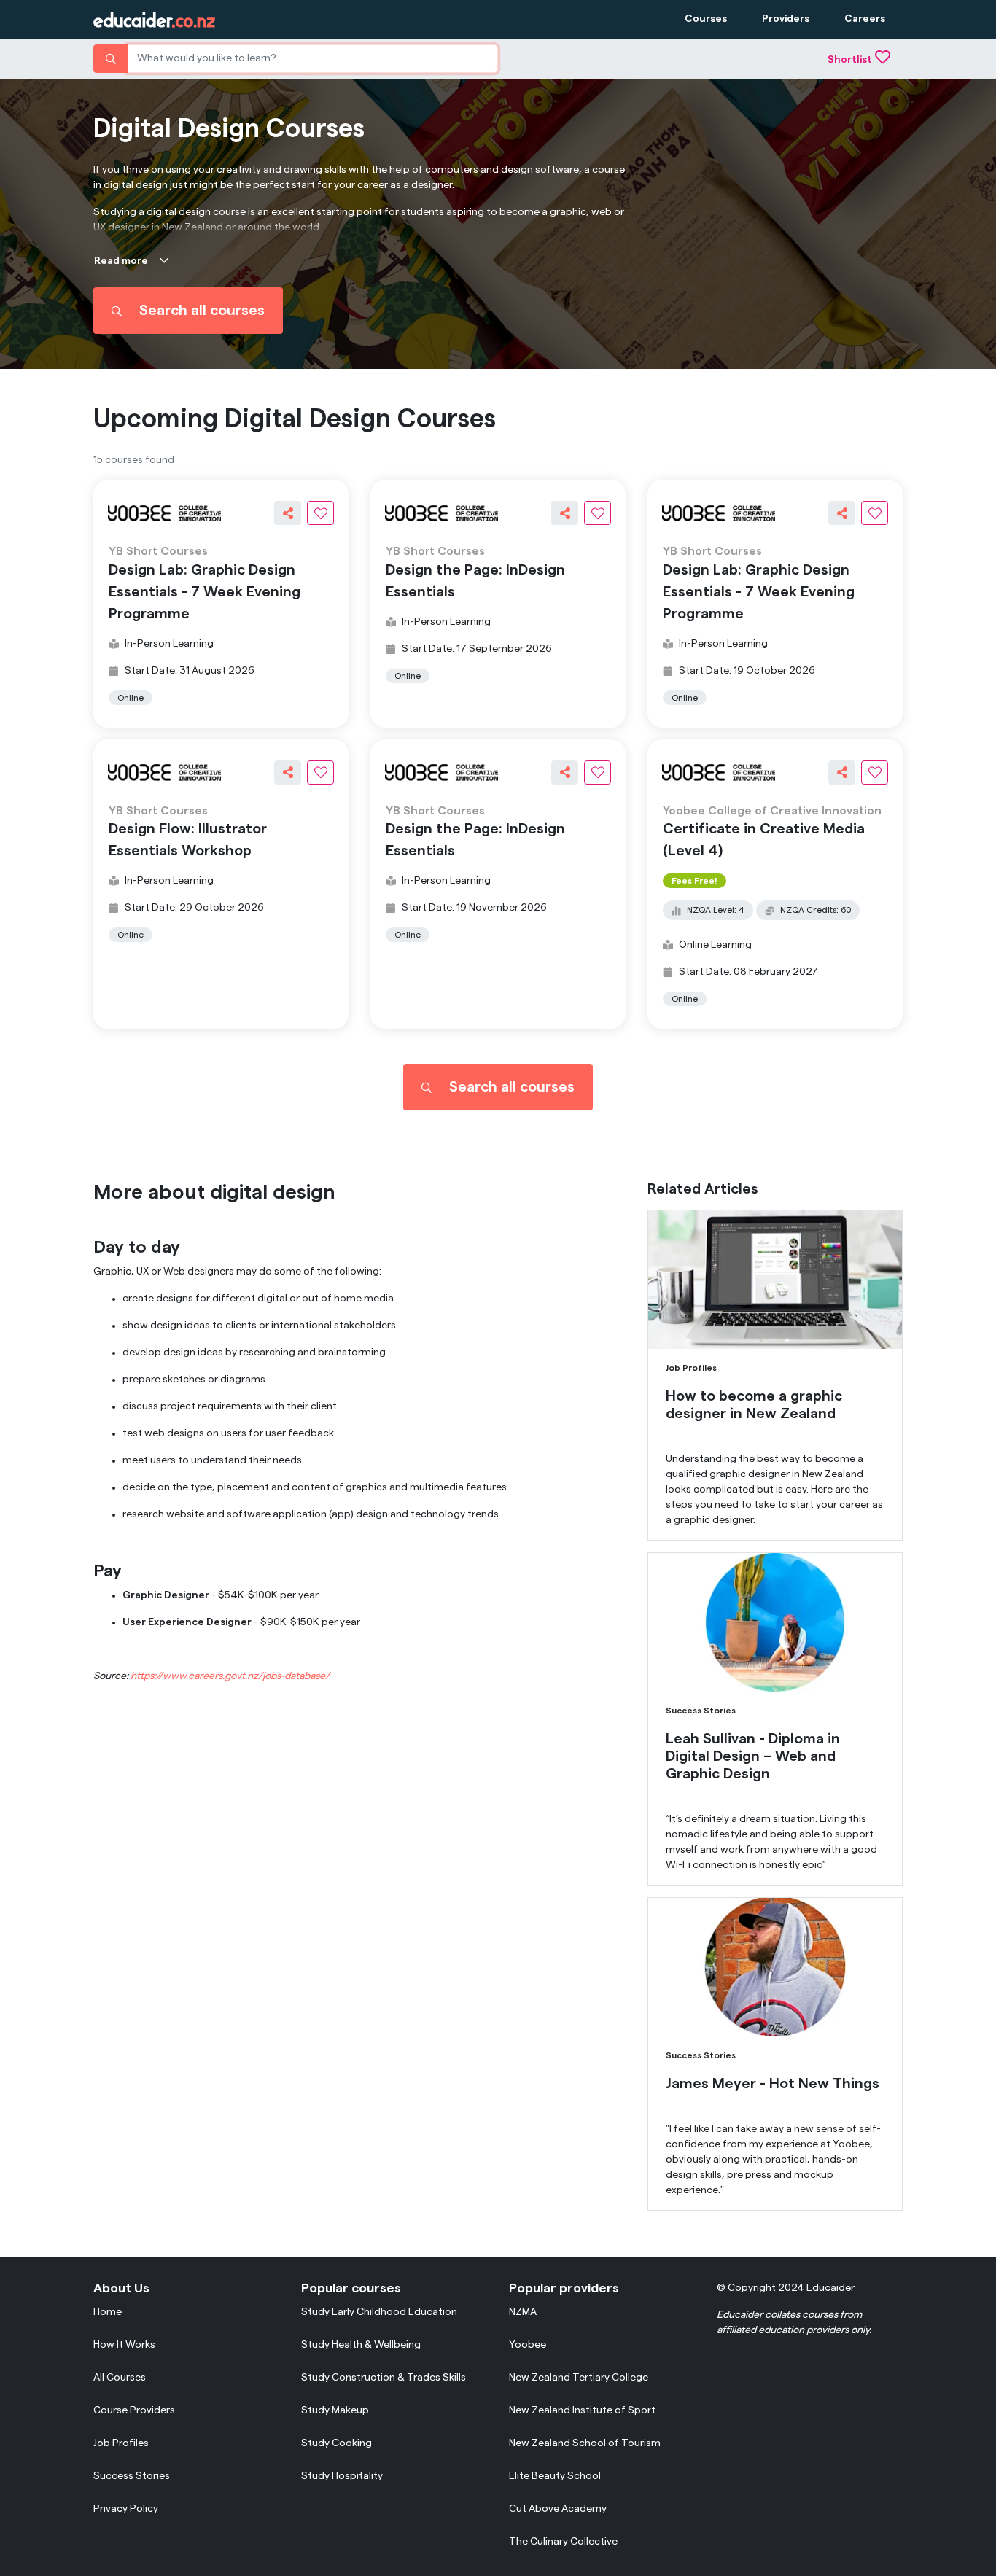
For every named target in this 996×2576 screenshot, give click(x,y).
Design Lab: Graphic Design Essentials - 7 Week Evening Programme (205, 592)
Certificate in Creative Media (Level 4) (764, 840)
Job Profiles (121, 2443)
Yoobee (528, 2345)
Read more (121, 261)
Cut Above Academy (558, 2509)
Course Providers (134, 2410)
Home (108, 2312)
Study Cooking (336, 2443)
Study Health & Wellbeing (361, 2345)
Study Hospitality (342, 2476)
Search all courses (202, 311)
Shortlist (850, 60)
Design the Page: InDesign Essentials (475, 581)
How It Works (124, 2345)
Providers (786, 19)
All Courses (120, 2378)
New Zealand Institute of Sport (582, 2410)
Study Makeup (335, 2410)
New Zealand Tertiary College (579, 2378)
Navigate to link (684, 1217)
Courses (706, 19)
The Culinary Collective (563, 2542)
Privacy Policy (126, 2509)
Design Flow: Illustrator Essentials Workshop (188, 840)
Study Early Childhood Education (379, 2312)
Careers (865, 19)
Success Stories (132, 2476)
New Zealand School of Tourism (585, 2443)
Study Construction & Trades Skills (384, 2378)
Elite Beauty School (555, 2476)
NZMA (523, 2312)
